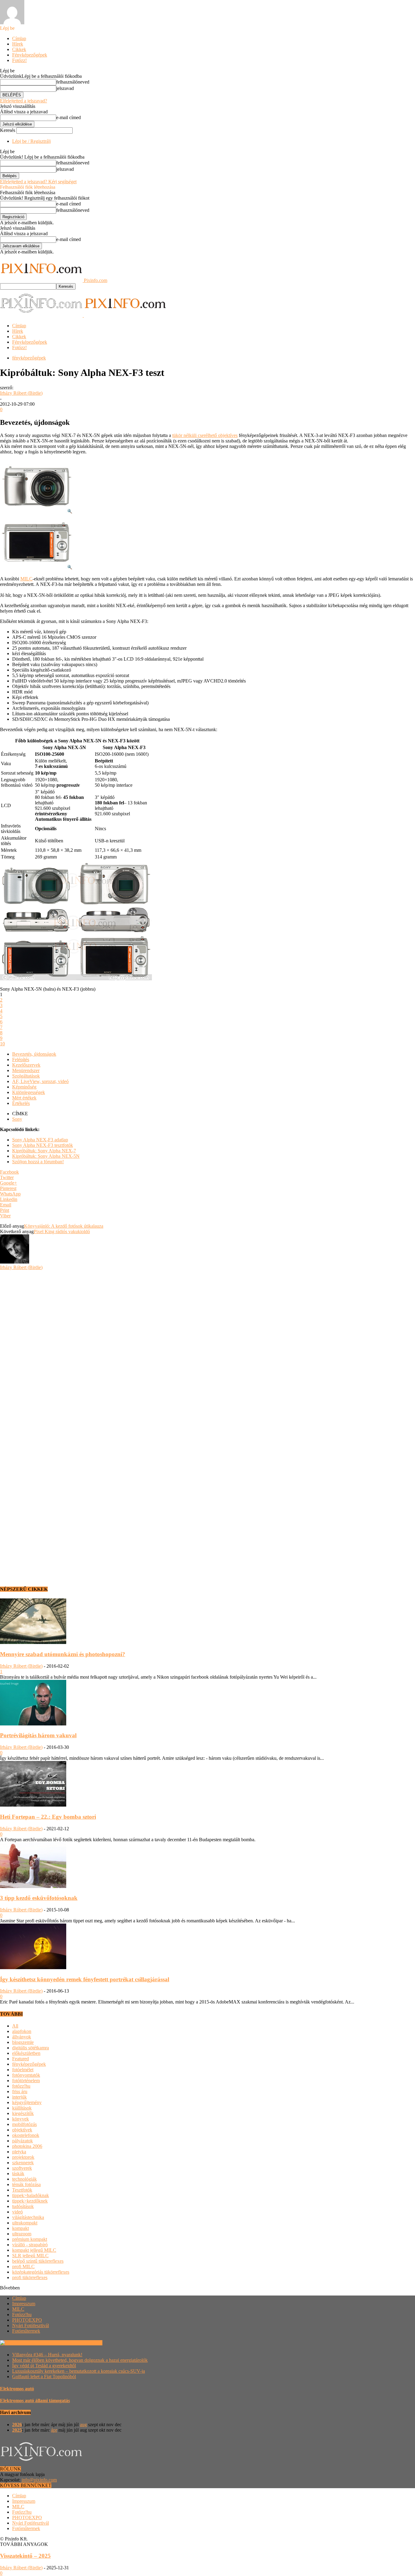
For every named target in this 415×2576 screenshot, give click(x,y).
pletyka (19, 2152)
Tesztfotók (22, 2190)
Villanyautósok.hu (84, 2343)
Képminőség (24, 1087)
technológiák (24, 2179)
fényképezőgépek (29, 358)
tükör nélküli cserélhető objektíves (205, 435)
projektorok (23, 2157)
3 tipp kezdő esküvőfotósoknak (39, 1898)
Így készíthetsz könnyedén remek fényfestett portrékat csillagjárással (85, 1979)
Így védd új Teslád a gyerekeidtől (44, 2366)
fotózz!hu (21, 2086)
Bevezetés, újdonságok (34, 1054)
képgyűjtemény (27, 2102)
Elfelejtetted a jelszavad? (24, 101)
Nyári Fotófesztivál (31, 2325)
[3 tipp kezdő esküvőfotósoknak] (33, 1886)
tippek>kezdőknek (30, 2201)
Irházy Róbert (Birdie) (21, 393)
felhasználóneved (73, 82)
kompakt (21, 2228)
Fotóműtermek (26, 2331)
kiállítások (22, 2108)
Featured (21, 2059)
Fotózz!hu (22, 2315)
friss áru (20, 2091)
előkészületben (26, 2053)
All (15, 2026)
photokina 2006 (27, 2146)
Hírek (18, 44)
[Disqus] (207, 1346)
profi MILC (23, 2266)
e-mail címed (69, 117)
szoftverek (22, 2168)
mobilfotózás (24, 2124)
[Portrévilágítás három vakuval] (33, 1724)
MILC (26, 579)
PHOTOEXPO (27, 2320)
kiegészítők (23, 2113)
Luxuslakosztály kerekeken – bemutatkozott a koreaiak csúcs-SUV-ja (79, 2371)
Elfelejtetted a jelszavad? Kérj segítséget (38, 182)
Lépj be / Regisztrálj (31, 141)
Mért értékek (24, 1098)
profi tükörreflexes (30, 2277)
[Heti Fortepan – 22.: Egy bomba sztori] (33, 1805)
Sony (17, 1119)
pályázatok (22, 2141)
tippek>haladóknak (31, 2195)
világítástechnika (28, 2217)
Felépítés (21, 1059)
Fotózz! (19, 60)
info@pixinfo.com (39, 2480)
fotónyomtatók (26, 2075)
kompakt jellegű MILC (34, 2250)
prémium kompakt (30, 2239)
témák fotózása (26, 2184)
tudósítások (23, 2206)
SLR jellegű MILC (30, 2256)
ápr (54, 2430)
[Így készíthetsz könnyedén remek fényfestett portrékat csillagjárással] (33, 1967)
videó (17, 2212)
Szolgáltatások (26, 1076)
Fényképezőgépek (30, 55)
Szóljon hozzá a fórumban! (38, 1162)
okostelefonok (26, 2135)
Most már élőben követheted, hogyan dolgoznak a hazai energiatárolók (80, 2360)
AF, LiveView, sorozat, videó (40, 1081)
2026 (17, 2425)
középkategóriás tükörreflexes (41, 2272)
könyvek (21, 2119)
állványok (22, 2037)
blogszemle (23, 2042)
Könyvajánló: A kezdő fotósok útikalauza (64, 1226)
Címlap (19, 38)
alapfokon (22, 2031)
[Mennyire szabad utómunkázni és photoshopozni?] (33, 1642)
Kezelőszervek (26, 1065)
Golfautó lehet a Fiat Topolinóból (44, 2377)
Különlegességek (29, 1092)
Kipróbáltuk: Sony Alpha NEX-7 (44, 1151)
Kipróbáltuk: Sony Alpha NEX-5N (46, 1156)
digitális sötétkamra (31, 2048)
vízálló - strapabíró (30, 2245)
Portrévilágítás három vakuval (38, 1735)
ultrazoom (22, 2234)
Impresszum (24, 2304)
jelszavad (65, 88)
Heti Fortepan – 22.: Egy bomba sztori (48, 1817)
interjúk (19, 2097)
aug (83, 2425)
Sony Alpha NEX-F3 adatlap (40, 1140)
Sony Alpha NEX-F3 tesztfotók (43, 1145)
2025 (17, 2430)
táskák (18, 2174)
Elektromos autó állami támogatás (35, 2401)
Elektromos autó (17, 2389)
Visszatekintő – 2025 (25, 2556)
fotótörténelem (26, 2081)
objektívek (22, 2130)
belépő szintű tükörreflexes (38, 2261)
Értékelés (21, 1103)
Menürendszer (26, 1070)
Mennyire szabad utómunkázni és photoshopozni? (63, 1654)
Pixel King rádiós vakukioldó (62, 1231)
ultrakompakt (25, 2223)
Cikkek (19, 49)
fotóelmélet (23, 2070)
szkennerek (23, 2163)
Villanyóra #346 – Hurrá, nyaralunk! (47, 2355)
